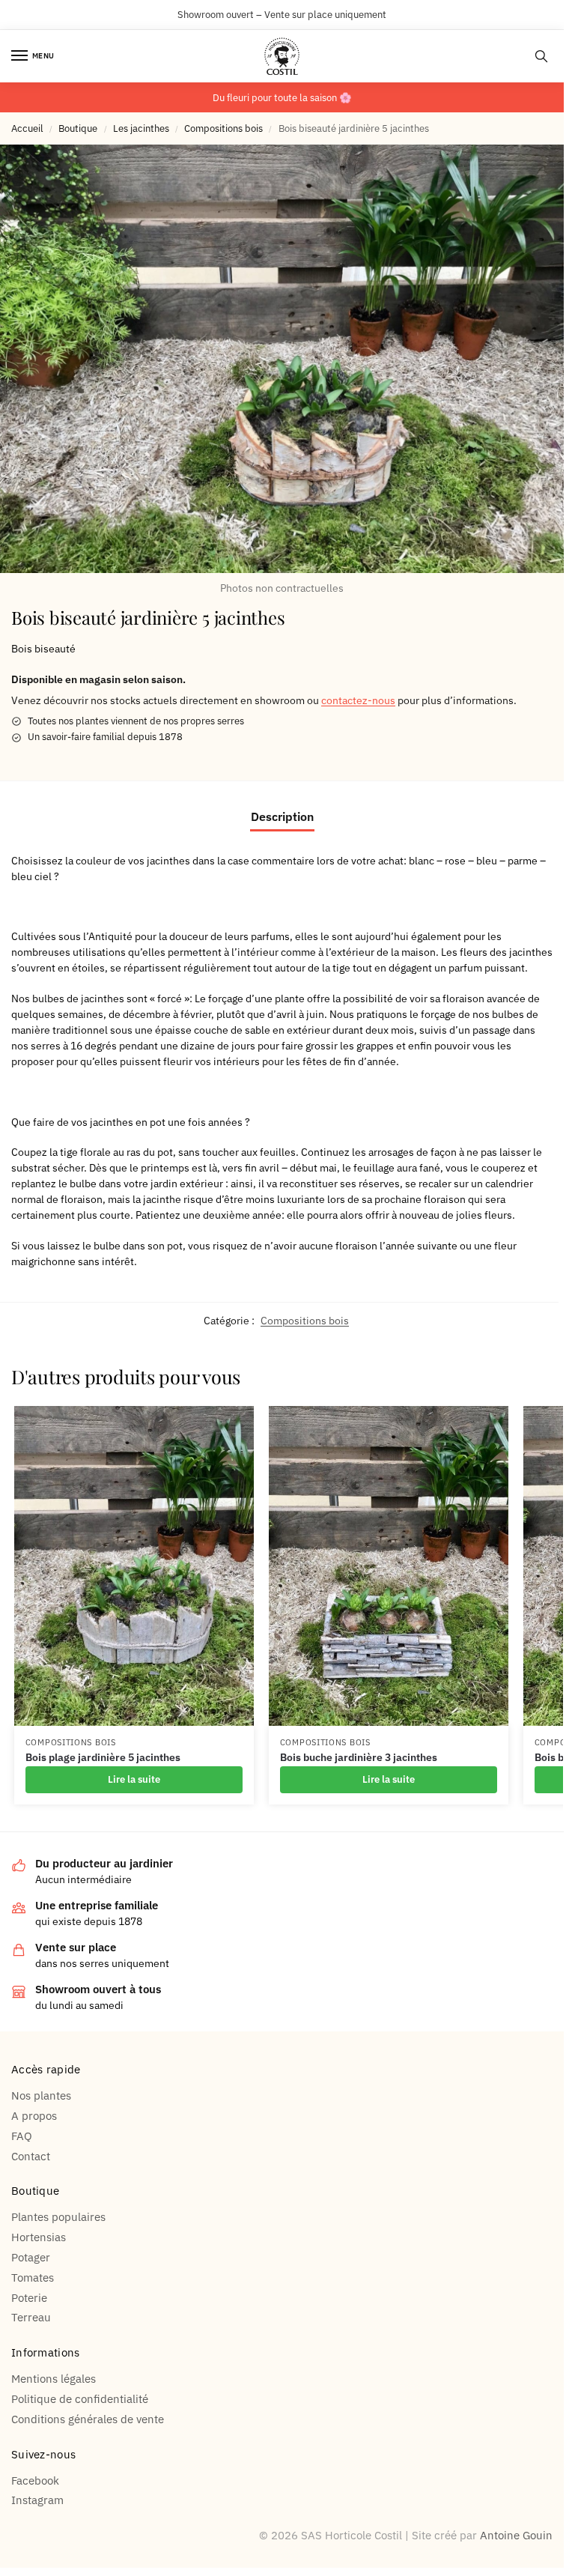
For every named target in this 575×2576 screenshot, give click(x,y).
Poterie (29, 2298)
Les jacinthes (141, 128)
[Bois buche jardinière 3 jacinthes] (389, 1566)
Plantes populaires (58, 2217)
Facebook (35, 2480)
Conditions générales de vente (88, 2419)
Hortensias (39, 2237)
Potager (31, 2257)
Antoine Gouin (516, 2535)
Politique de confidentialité (80, 2399)
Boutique (78, 128)
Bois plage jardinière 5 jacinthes (103, 1757)
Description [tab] (282, 816)
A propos (34, 2116)
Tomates (33, 2278)
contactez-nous (358, 700)
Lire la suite (134, 1779)
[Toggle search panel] (541, 56)
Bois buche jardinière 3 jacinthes (359, 1757)
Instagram (37, 2500)
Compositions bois (223, 128)
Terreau (31, 2317)
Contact (31, 2156)
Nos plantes (41, 2095)
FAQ (22, 2136)
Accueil (27, 128)
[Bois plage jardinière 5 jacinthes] (134, 1566)
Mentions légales (54, 2379)
